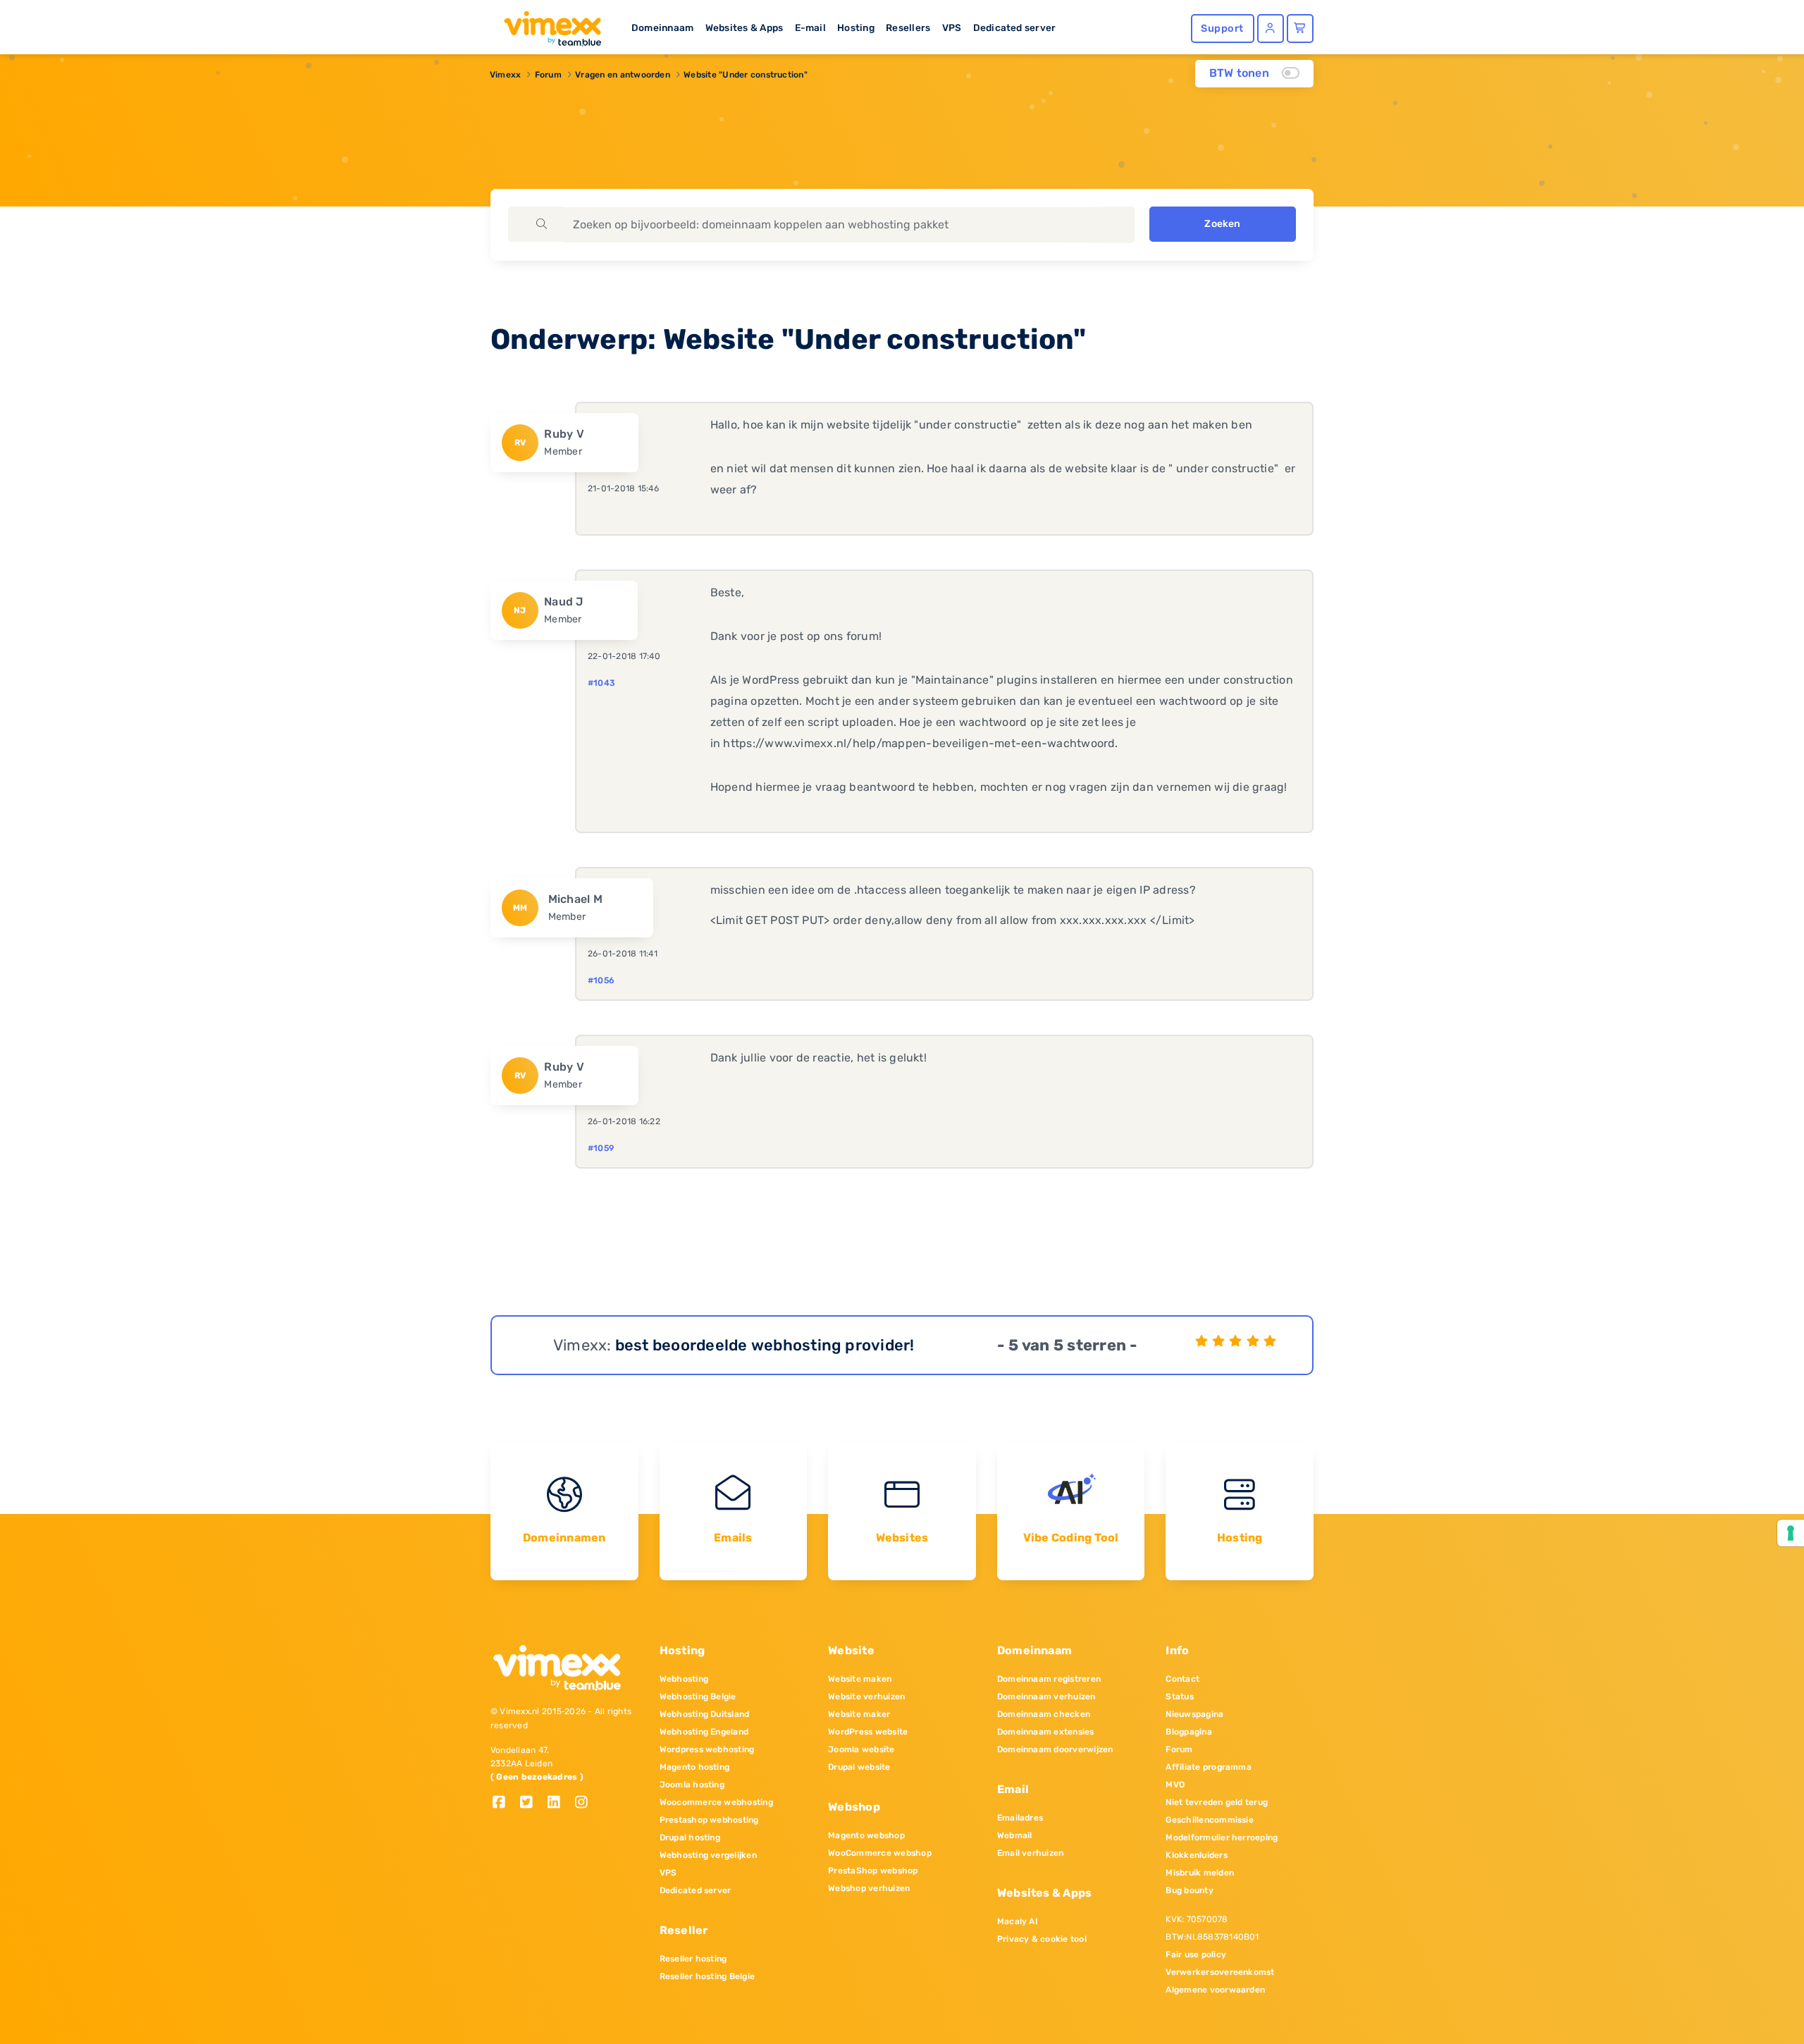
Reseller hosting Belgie (708, 1976)
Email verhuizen (1031, 1853)
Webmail (1015, 1835)
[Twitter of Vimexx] (532, 1803)
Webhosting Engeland (704, 1732)
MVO (1175, 1785)
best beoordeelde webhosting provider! (765, 1345)
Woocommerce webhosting (716, 1802)
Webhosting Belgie (698, 1697)
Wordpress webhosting (707, 1749)
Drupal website (859, 1767)
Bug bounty (1189, 1890)
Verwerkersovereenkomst (1220, 1972)
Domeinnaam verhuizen (1046, 1697)
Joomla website (861, 1749)
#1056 (601, 980)
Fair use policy (1196, 1954)
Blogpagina (1188, 1732)
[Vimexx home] (547, 25)
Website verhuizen (866, 1697)
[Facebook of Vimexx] (504, 1803)
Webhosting (684, 1679)
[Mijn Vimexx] (1271, 29)
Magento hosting (695, 1767)
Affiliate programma (1209, 1767)
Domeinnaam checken (1044, 1714)
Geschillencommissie (1210, 1820)
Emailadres (1020, 1818)
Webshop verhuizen (869, 1888)
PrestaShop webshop (873, 1871)
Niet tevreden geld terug (1217, 1802)
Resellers (908, 27)
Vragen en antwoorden (623, 75)
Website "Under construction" (746, 75)
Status (1179, 1697)
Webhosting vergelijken (708, 1855)
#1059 (601, 1148)
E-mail (810, 27)
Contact (1182, 1679)
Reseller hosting (693, 1959)
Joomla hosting (692, 1785)
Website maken (860, 1679)
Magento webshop (866, 1835)
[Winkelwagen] (1300, 29)
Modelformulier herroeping (1222, 1837)
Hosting (856, 27)
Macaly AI (1018, 1921)
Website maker (859, 1714)
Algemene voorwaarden (1215, 1990)
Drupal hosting (690, 1837)
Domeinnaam (662, 27)
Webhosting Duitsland (705, 1714)
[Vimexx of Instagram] (585, 1803)
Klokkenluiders (1196, 1855)
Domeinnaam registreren (1049, 1679)
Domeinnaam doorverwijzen (1055, 1749)
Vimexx (505, 75)
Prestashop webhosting (709, 1820)
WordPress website (868, 1732)
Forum (548, 75)
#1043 (601, 683)
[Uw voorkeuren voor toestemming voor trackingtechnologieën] (1791, 1533)
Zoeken (1222, 224)
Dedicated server (1015, 27)
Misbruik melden (1200, 1873)
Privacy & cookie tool (1042, 1939)
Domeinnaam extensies (1046, 1732)
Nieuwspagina (1194, 1714)
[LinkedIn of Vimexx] (559, 1803)
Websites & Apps (745, 27)
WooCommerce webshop (880, 1853)
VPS (952, 27)
